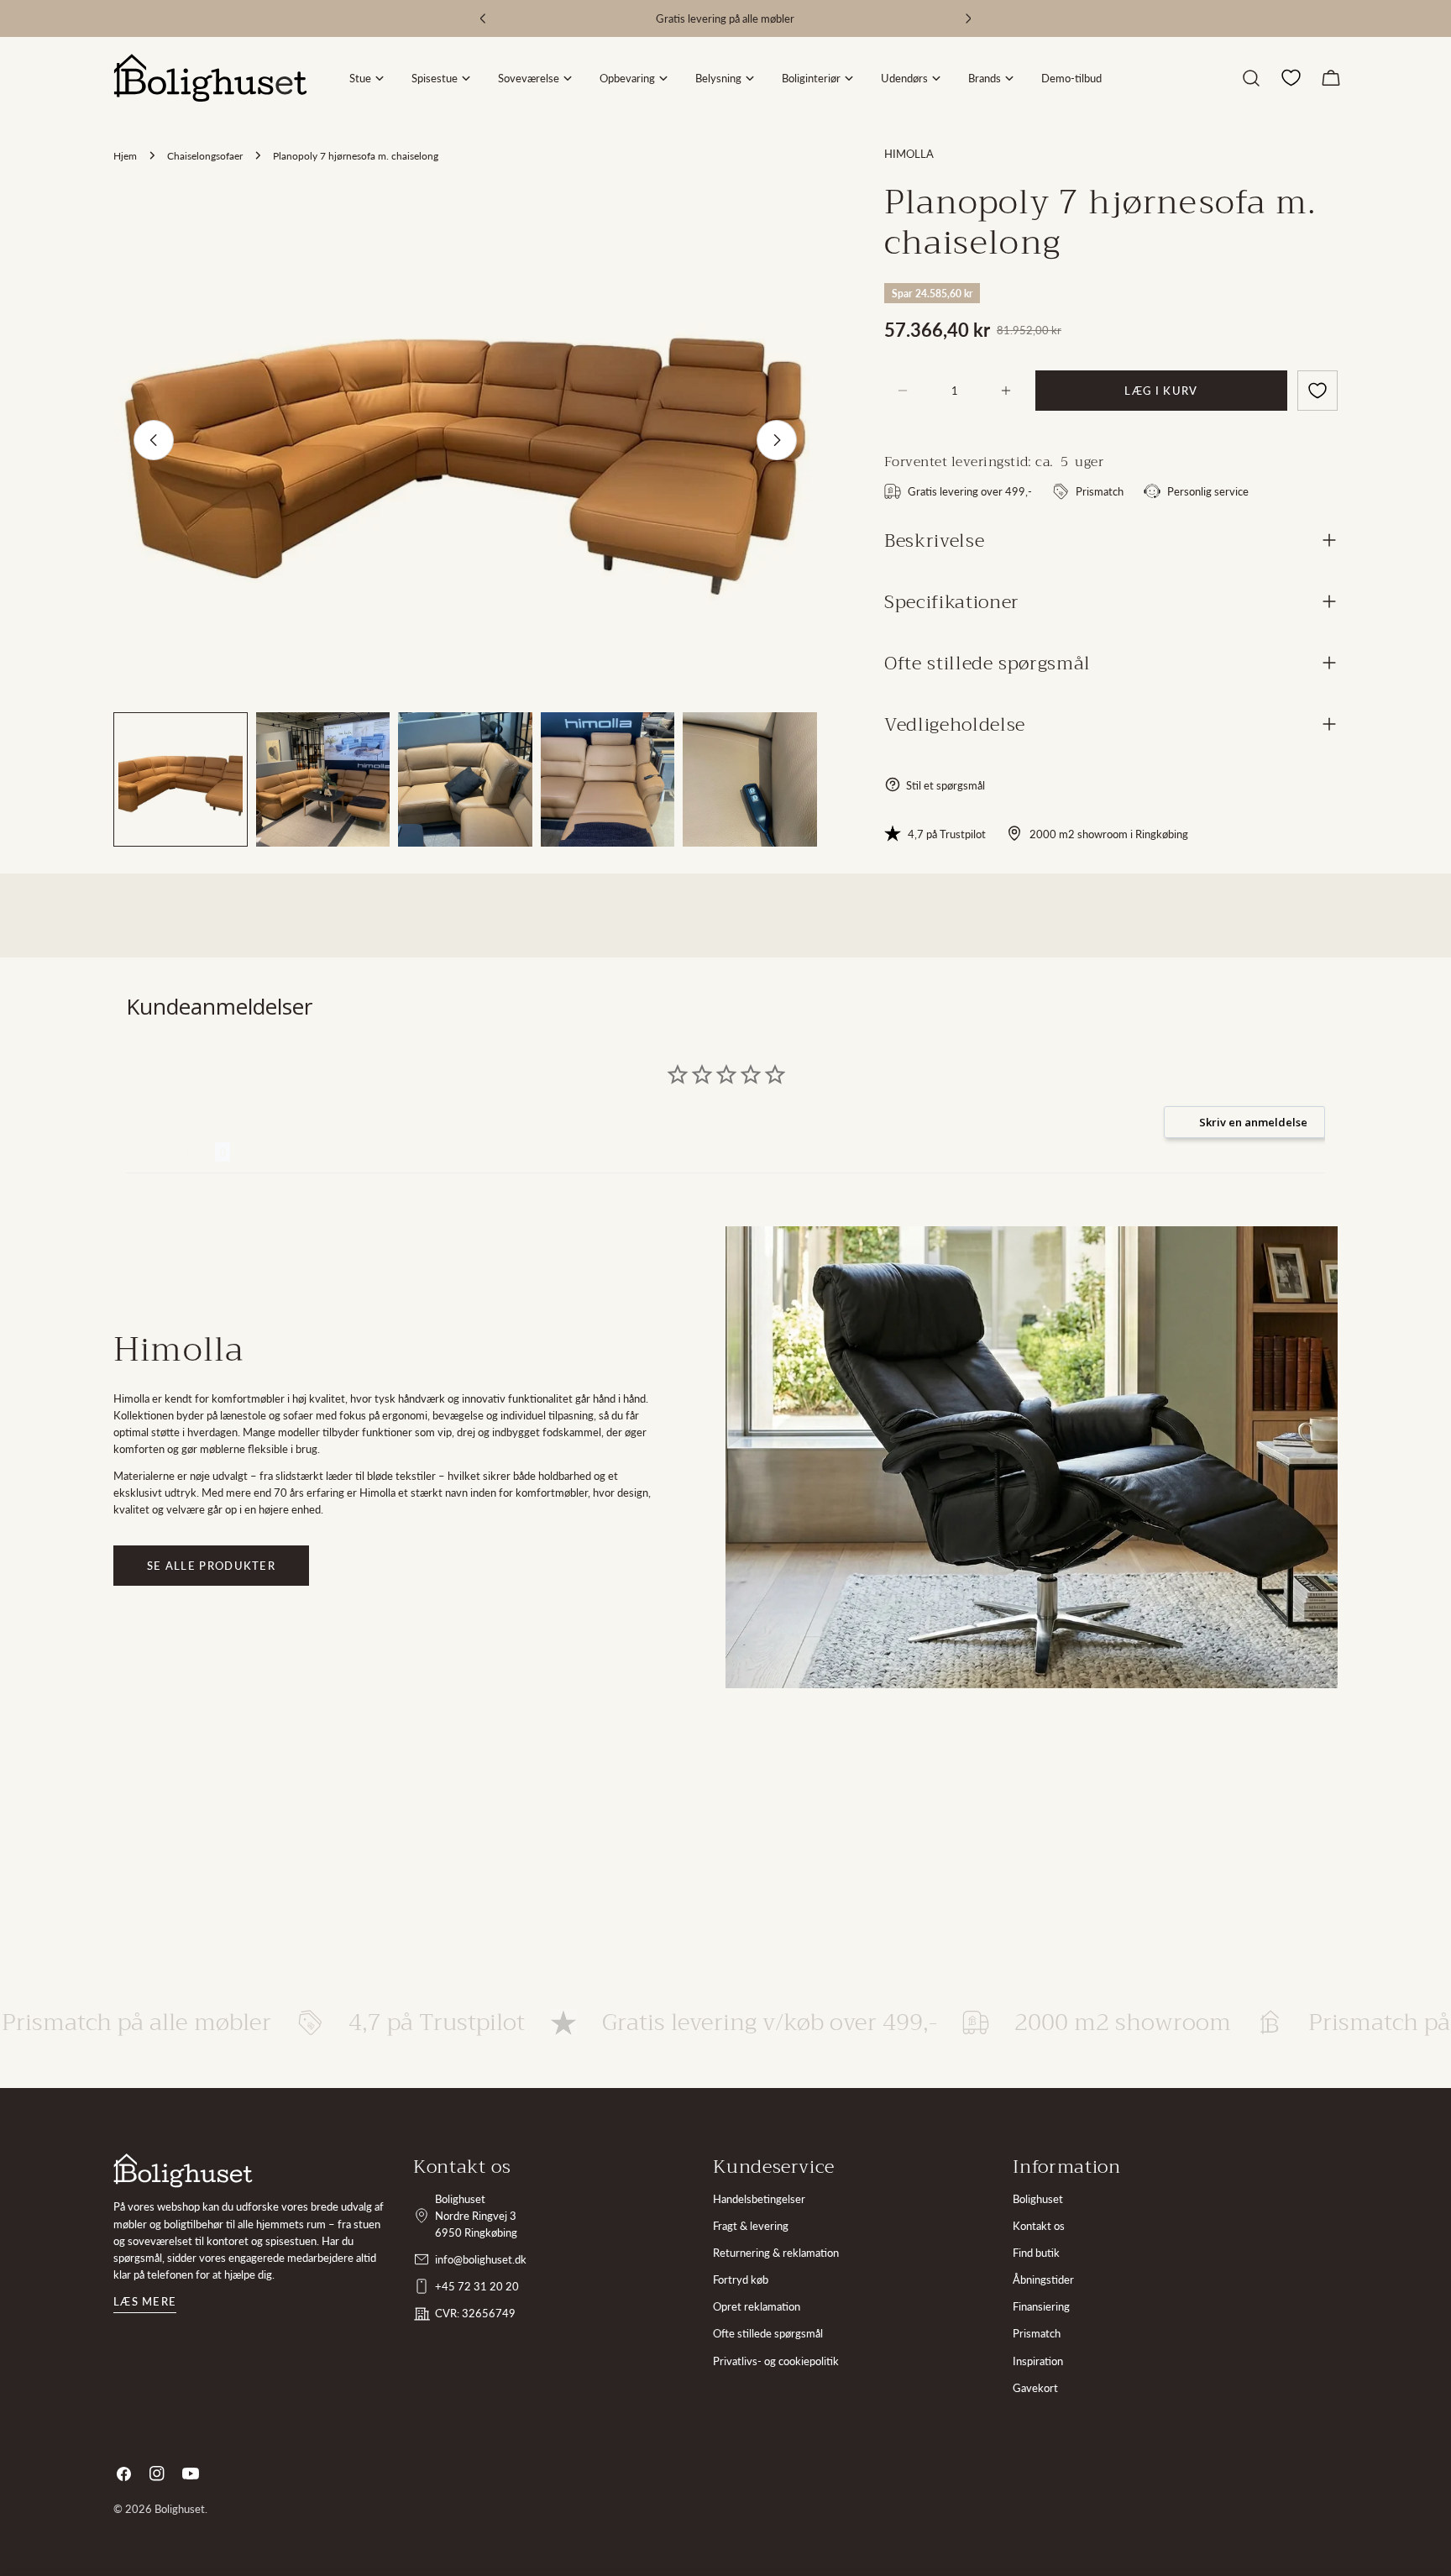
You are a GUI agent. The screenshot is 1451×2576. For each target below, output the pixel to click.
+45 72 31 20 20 (477, 2286)
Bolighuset (1038, 2199)
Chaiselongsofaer (205, 155)
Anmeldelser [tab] (170, 1152)
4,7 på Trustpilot (947, 833)
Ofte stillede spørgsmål (768, 2333)
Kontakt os (1039, 2226)
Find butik (1036, 2253)
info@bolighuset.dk (481, 2259)
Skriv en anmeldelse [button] (1253, 1122)
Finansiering (1041, 2306)
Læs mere (145, 2301)
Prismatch (1037, 2333)
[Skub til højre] (777, 440)
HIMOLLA (909, 154)
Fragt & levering (751, 2226)
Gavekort (1035, 2388)
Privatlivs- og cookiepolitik (776, 2361)
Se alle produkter (211, 1566)
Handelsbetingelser (759, 2199)
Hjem (125, 155)
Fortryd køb (741, 2280)
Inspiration (1038, 2361)
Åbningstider (1043, 2280)
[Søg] (1251, 78)
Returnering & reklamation (776, 2253)
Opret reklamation (757, 2306)
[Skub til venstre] (154, 440)
